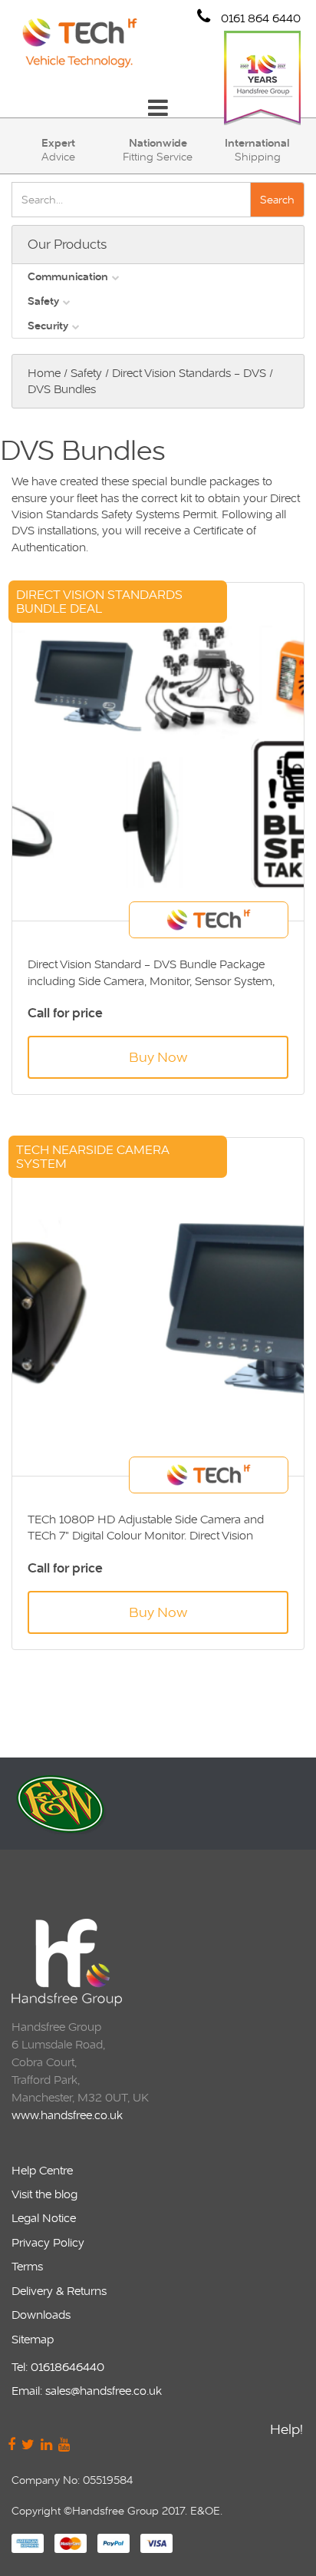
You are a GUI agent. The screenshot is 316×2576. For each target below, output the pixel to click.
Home (44, 373)
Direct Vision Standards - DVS (189, 373)
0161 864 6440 (259, 18)
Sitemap (33, 2339)
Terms (27, 2266)
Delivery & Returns (59, 2291)
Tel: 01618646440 (58, 2367)
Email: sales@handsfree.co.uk (87, 2391)
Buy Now (158, 1057)
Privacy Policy (48, 2242)
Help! (286, 2429)
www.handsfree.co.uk (67, 2115)
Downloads (41, 2315)
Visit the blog (44, 2194)
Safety (43, 301)
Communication (68, 276)
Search (277, 200)
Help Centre (42, 2170)
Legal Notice (44, 2218)
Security (48, 326)
